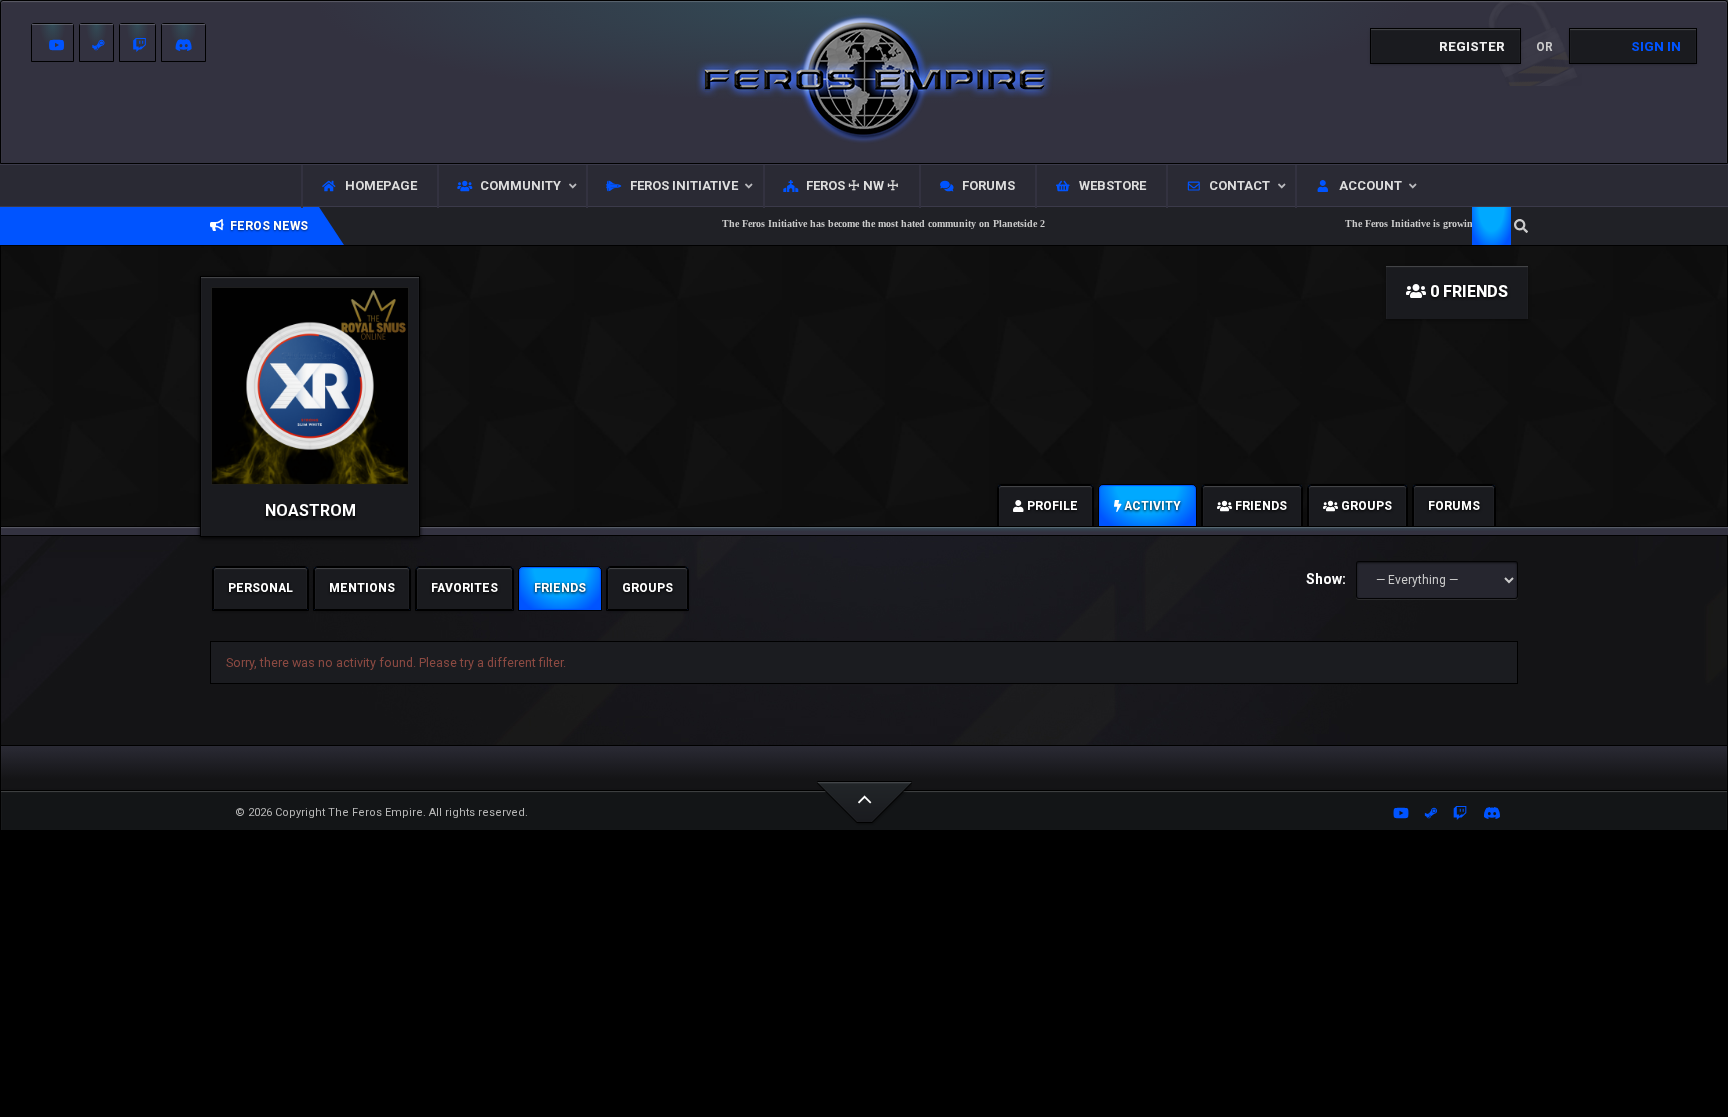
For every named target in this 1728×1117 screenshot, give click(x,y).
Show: (1326, 579)
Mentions (362, 588)
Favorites (464, 588)
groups (1365, 506)
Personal (260, 588)
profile (1051, 506)
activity (1151, 506)
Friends (560, 588)
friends (1259, 506)
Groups (647, 588)
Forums (1454, 506)
